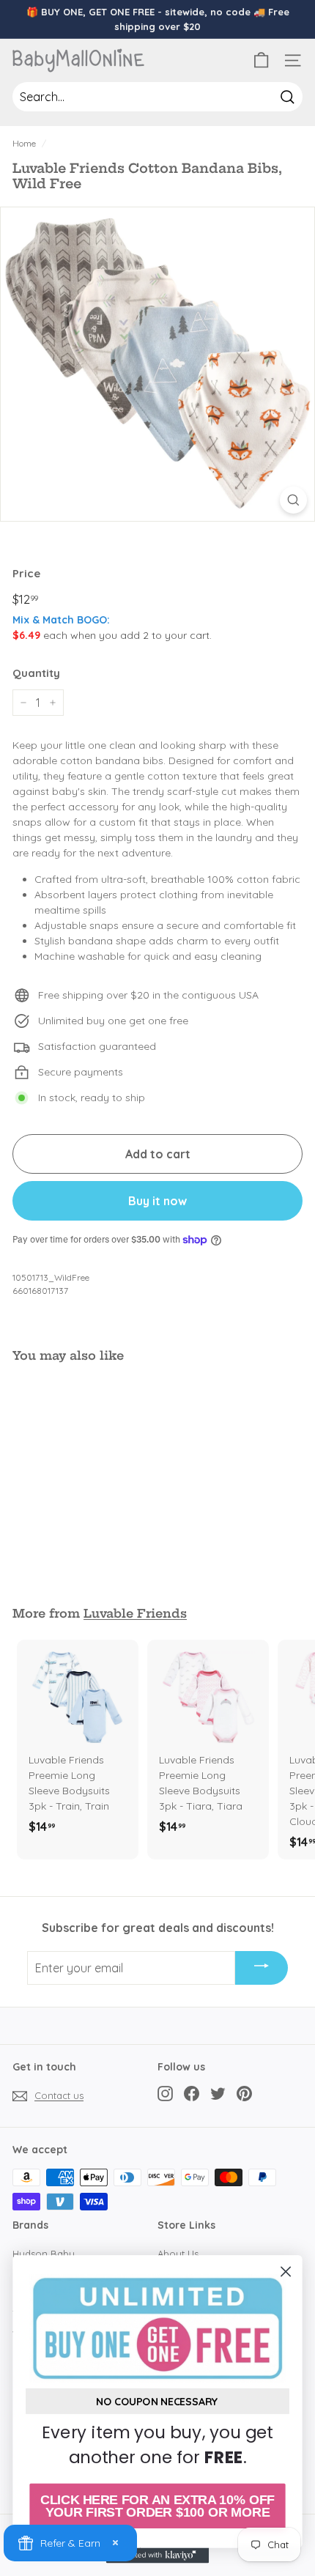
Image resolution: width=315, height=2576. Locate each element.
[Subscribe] (262, 1968)
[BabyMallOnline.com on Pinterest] (244, 2094)
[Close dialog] (286, 2272)
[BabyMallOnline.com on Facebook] (192, 2094)
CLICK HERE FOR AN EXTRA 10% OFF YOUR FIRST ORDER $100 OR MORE (157, 2506)
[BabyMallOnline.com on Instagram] (165, 2094)
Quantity (36, 673)
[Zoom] (293, 500)
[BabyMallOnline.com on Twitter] (218, 2094)
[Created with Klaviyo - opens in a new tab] (157, 2555)
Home (24, 143)
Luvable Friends (135, 1613)
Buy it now (157, 1201)
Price (26, 573)
